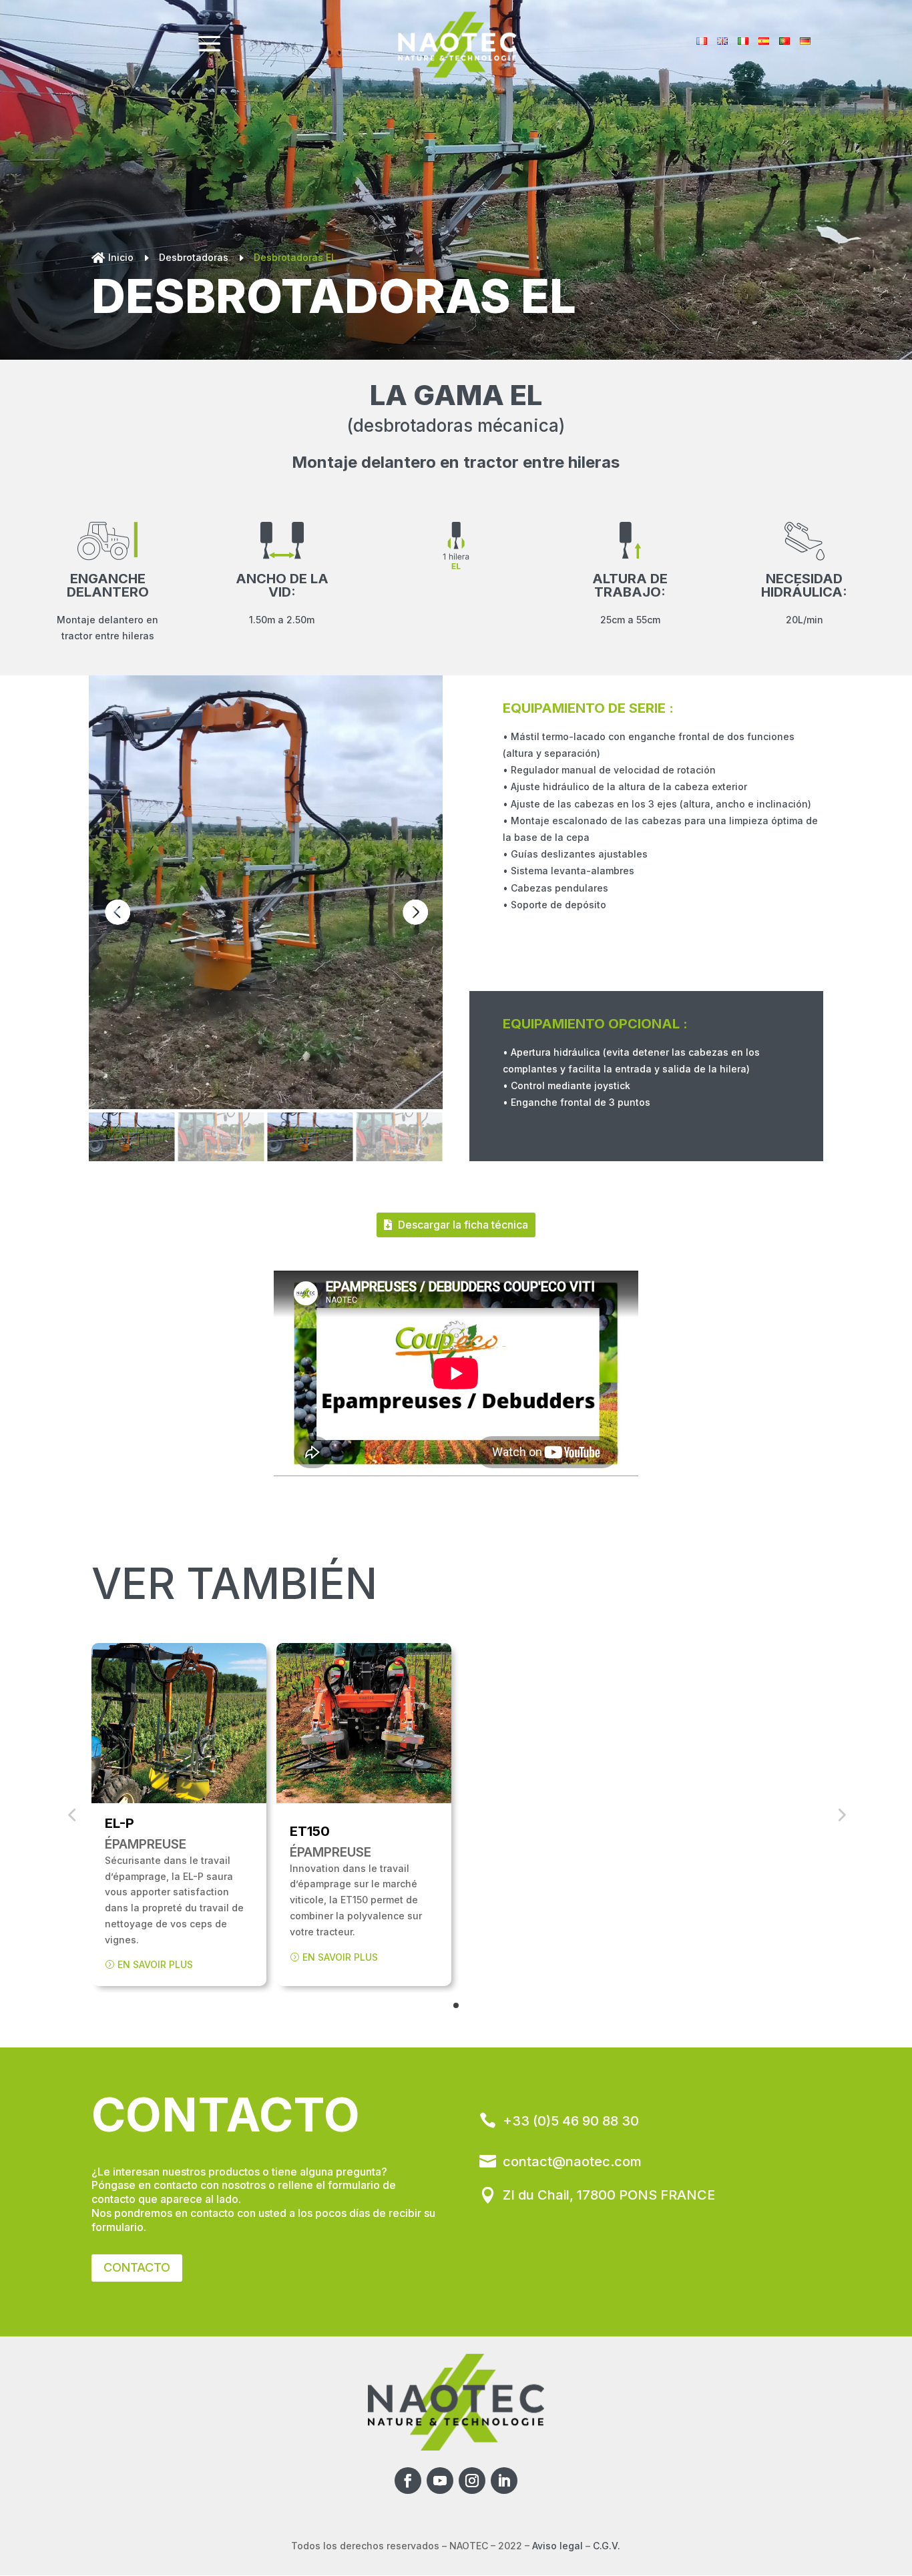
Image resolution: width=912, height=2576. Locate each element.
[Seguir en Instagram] (472, 2481)
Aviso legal (557, 2546)
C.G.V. (607, 2546)
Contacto (137, 2267)
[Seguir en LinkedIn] (504, 2481)
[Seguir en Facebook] (408, 2481)
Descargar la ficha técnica (463, 1225)
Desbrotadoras (194, 257)
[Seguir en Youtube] (440, 2481)
